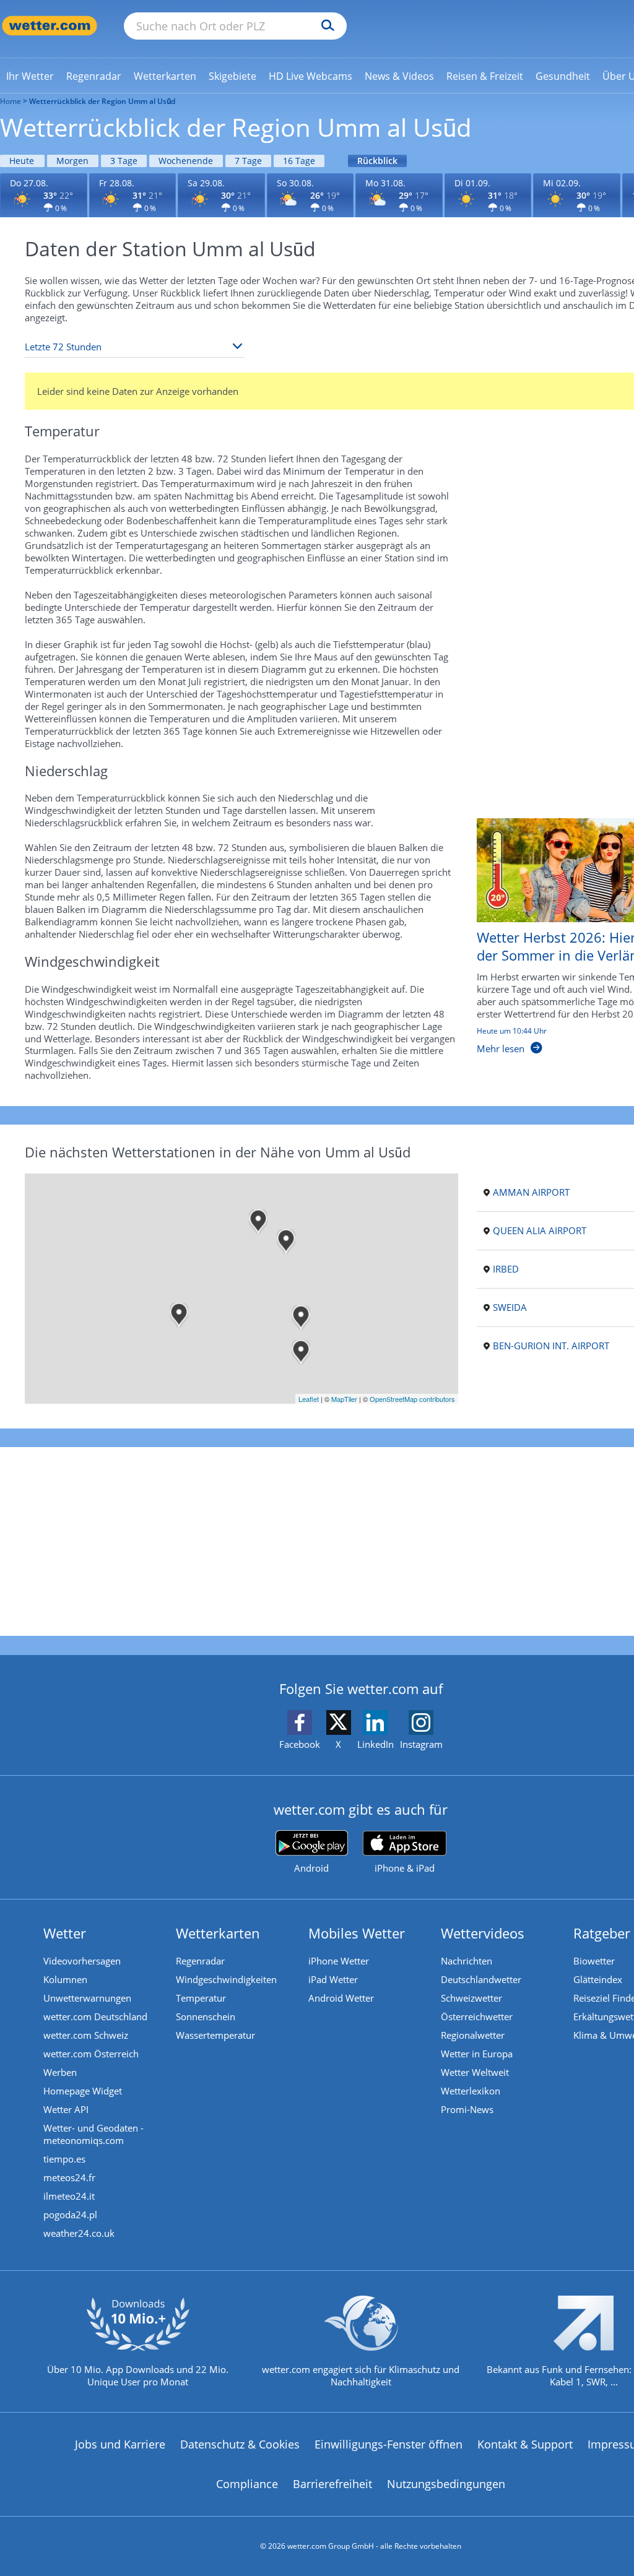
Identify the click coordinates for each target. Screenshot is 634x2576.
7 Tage (248, 161)
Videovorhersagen (82, 1961)
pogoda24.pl (70, 2215)
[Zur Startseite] (50, 26)
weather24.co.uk (79, 2233)
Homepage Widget (83, 2091)
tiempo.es (64, 2159)
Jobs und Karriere (120, 2444)
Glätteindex (598, 1979)
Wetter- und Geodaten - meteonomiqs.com (93, 2134)
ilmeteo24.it (69, 2196)
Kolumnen (65, 1979)
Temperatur (201, 1998)
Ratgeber (602, 1933)
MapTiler (344, 1399)
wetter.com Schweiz (86, 2035)
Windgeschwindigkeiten (226, 1979)
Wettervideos (483, 1933)
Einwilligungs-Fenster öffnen (389, 2444)
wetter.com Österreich (91, 2054)
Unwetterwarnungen (87, 1998)
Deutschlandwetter (481, 1979)
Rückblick (377, 161)
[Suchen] (325, 26)
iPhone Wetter (339, 1961)
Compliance (247, 2484)
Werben (60, 2072)
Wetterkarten (218, 1933)
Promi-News (467, 2109)
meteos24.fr (69, 2177)
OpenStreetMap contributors (412, 1399)
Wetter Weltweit (475, 2072)
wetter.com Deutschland (95, 2016)
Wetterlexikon (471, 2091)
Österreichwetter (477, 2016)
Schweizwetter (471, 1998)
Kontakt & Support (525, 2444)
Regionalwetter (473, 2035)
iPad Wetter (333, 1979)
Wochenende (186, 161)
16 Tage (299, 161)
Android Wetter (341, 1998)
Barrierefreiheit (332, 2484)
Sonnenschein (206, 2016)
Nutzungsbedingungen (446, 2484)
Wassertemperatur (215, 2035)
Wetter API (66, 2109)
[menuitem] (30, 76)
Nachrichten (467, 1961)
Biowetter (594, 1961)
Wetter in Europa (477, 2054)
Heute (22, 161)
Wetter (65, 1933)
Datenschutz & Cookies (240, 2444)
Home (11, 101)
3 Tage (124, 161)
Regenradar (200, 1961)
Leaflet (309, 1399)
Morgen (72, 161)
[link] (30, 76)
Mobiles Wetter (357, 1933)
